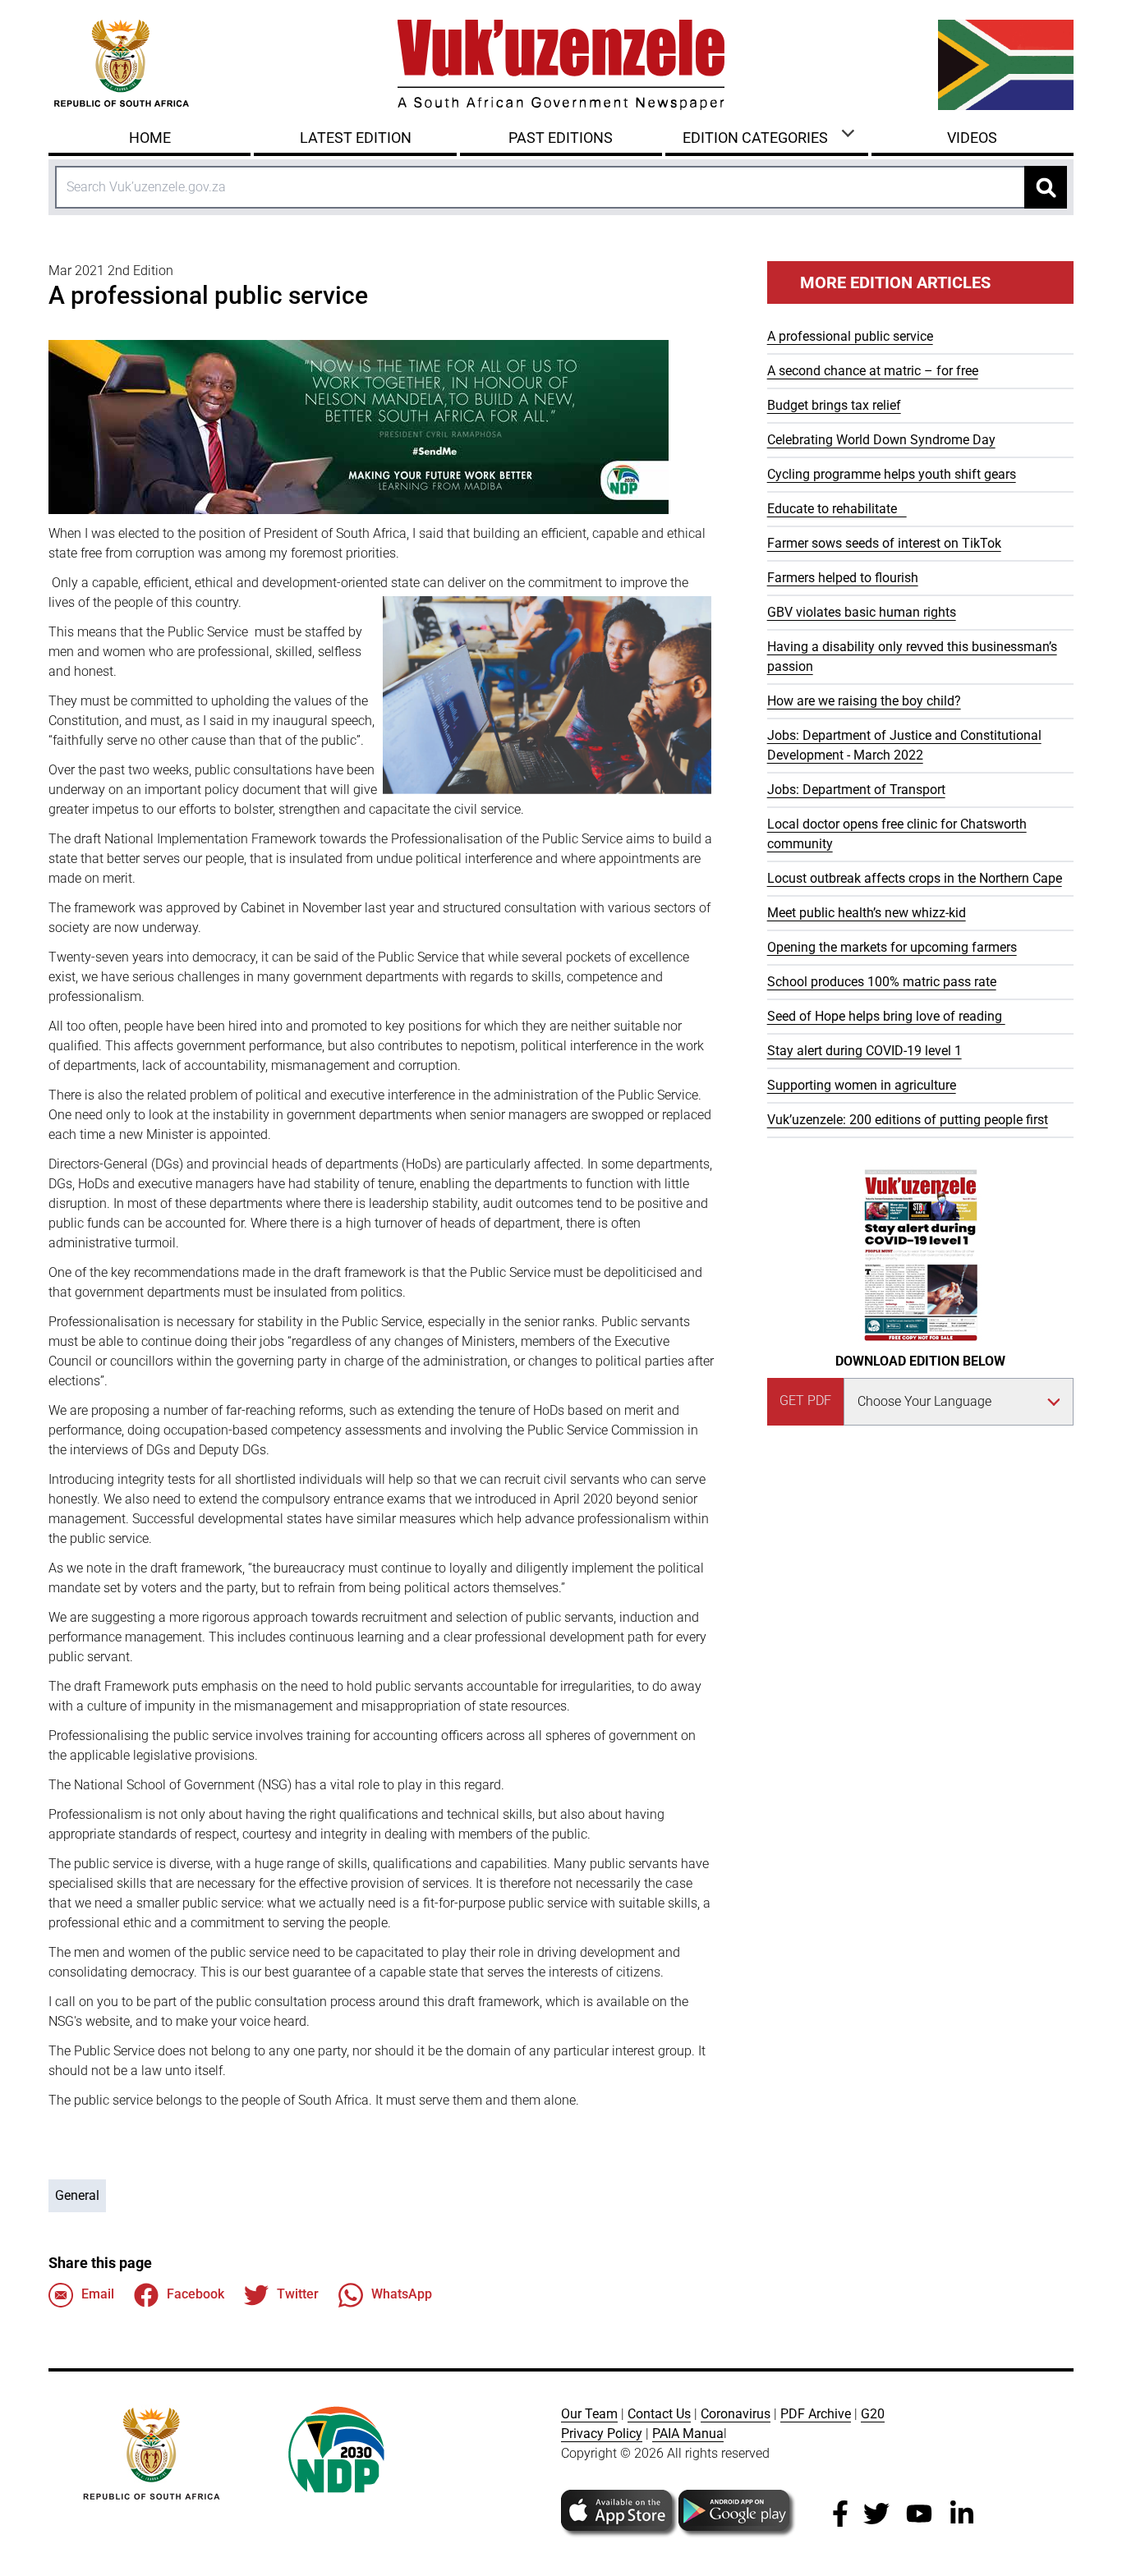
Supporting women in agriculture (862, 1085)
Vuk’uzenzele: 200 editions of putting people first (908, 1120)
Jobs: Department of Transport (856, 790)
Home (150, 138)
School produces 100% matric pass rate (882, 982)
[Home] (561, 65)
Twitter (298, 2294)
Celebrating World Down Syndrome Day (881, 440)
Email (98, 2294)
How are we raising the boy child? (864, 701)
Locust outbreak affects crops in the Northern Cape (915, 878)
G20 (873, 2414)
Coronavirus (736, 2414)
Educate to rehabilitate (837, 509)
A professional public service (850, 336)
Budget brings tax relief (834, 405)
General (77, 2195)
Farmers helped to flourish (843, 578)
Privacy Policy (602, 2434)
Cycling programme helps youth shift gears (892, 474)
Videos (972, 138)
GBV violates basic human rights (862, 612)
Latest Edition (356, 138)
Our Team (589, 2414)
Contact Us (659, 2414)
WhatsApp (402, 2294)
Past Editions (561, 138)
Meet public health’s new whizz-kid (867, 913)
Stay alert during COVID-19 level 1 (864, 1051)
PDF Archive (816, 2414)
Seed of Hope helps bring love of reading (886, 1016)
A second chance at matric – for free (873, 371)
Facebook (195, 2294)
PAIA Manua (688, 2434)
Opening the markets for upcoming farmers (892, 947)
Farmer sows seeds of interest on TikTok (884, 543)
